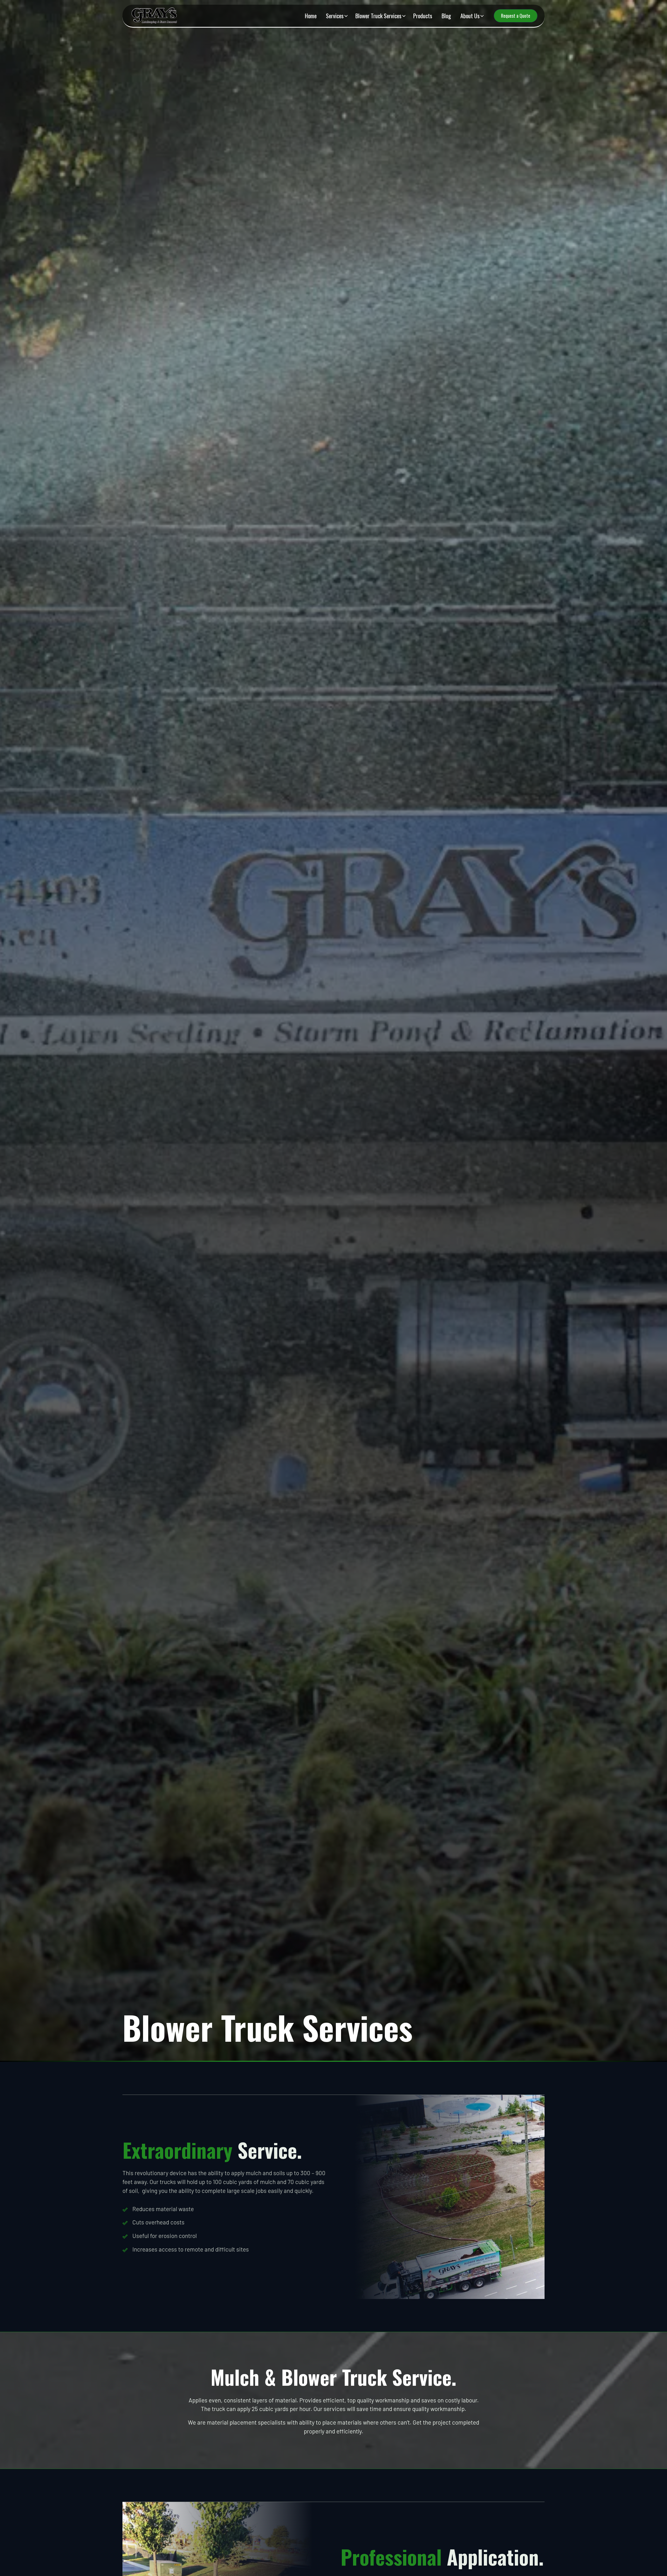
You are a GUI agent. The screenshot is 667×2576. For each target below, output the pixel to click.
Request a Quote (516, 16)
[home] (156, 16)
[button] (336, 16)
